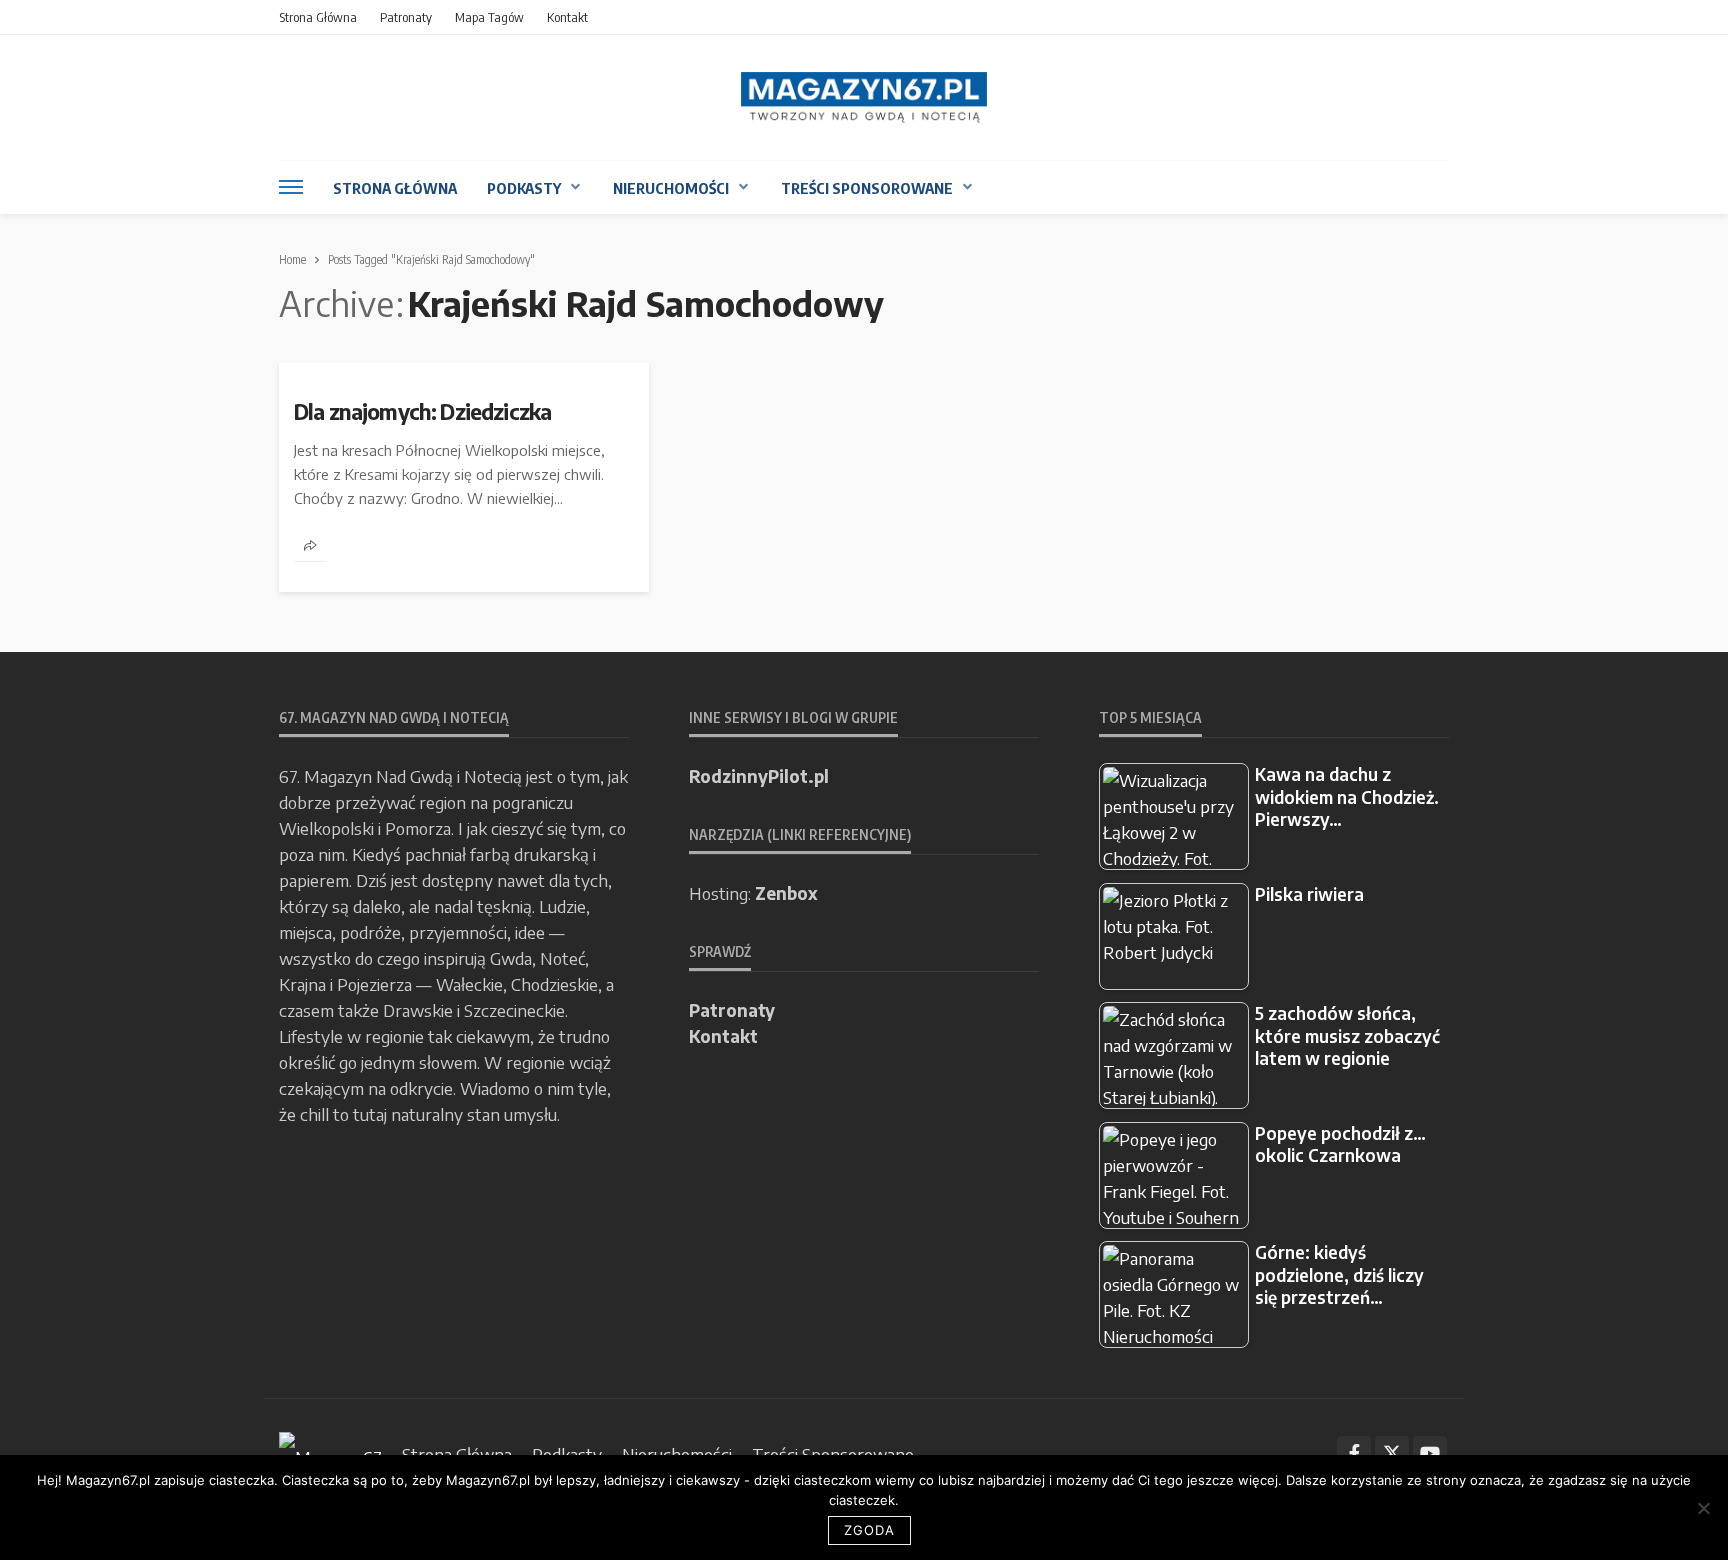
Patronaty (406, 17)
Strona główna (318, 17)
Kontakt (567, 17)
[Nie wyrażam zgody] (1703, 1508)
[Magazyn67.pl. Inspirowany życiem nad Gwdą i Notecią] (864, 97)
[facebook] (1354, 1453)
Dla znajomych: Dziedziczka (422, 412)
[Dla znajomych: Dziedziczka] (464, 371)
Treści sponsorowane (867, 188)
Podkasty (524, 188)
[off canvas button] (291, 187)
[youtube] (1430, 1453)
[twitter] (1392, 1453)
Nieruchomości (671, 188)
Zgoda (869, 1530)
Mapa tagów (489, 17)
